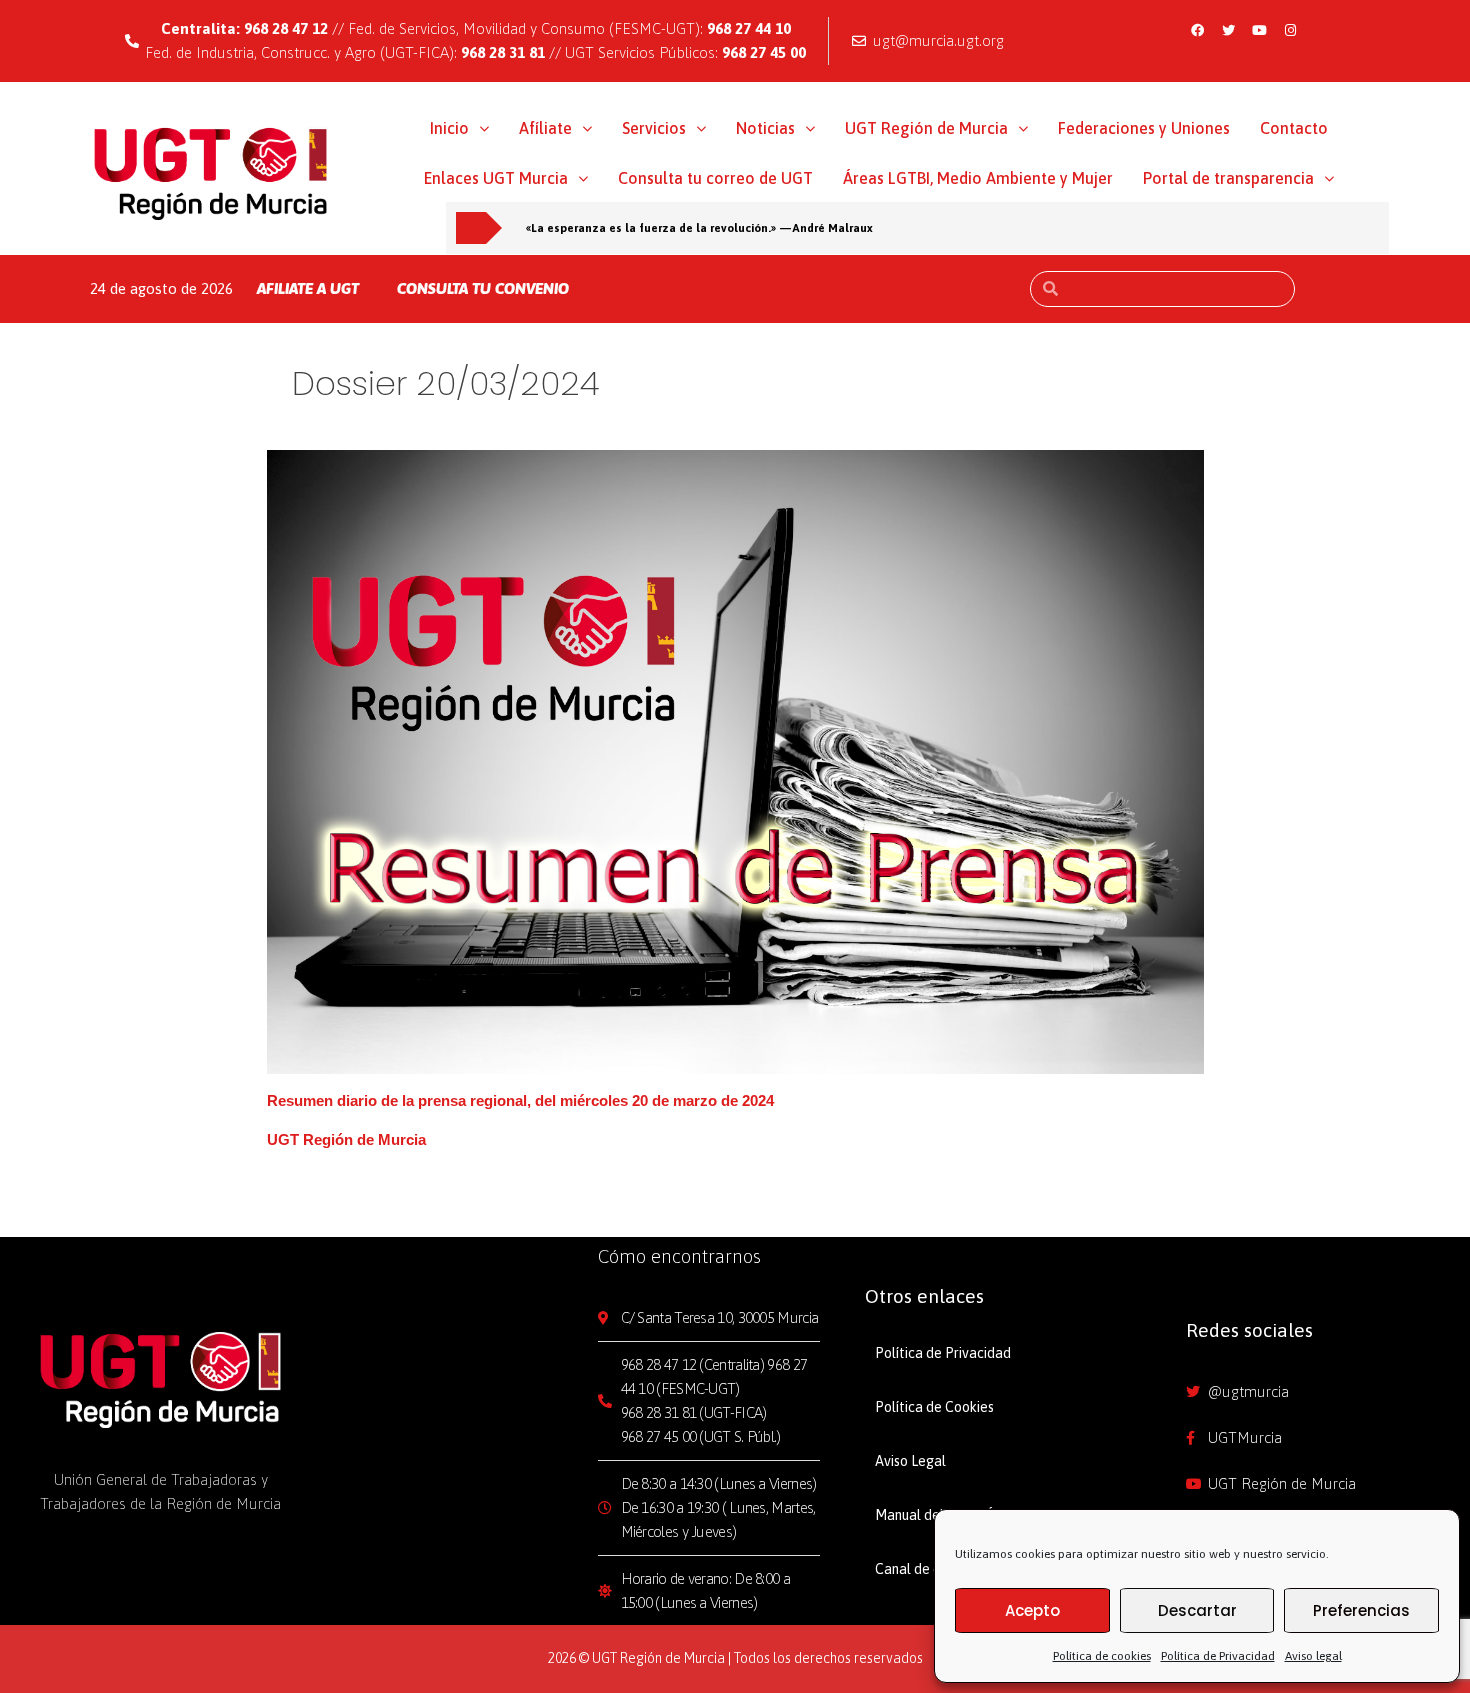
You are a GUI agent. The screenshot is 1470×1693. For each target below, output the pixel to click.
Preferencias (1361, 1610)
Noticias (765, 128)
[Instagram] (1290, 30)
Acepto (1032, 1610)
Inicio (449, 128)
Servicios (654, 128)
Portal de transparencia (1228, 178)
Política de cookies (1102, 1656)
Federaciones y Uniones (1144, 128)
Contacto (1294, 128)
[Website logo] (211, 173)
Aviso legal (1313, 1656)
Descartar (1197, 1610)
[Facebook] (1197, 30)
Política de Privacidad (1218, 1656)
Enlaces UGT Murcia (496, 178)
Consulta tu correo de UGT (715, 178)
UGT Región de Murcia (926, 128)
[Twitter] (1228, 30)
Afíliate (545, 128)
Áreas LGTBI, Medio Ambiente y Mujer (978, 178)
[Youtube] (1259, 30)
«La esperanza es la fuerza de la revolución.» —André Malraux (699, 227)
